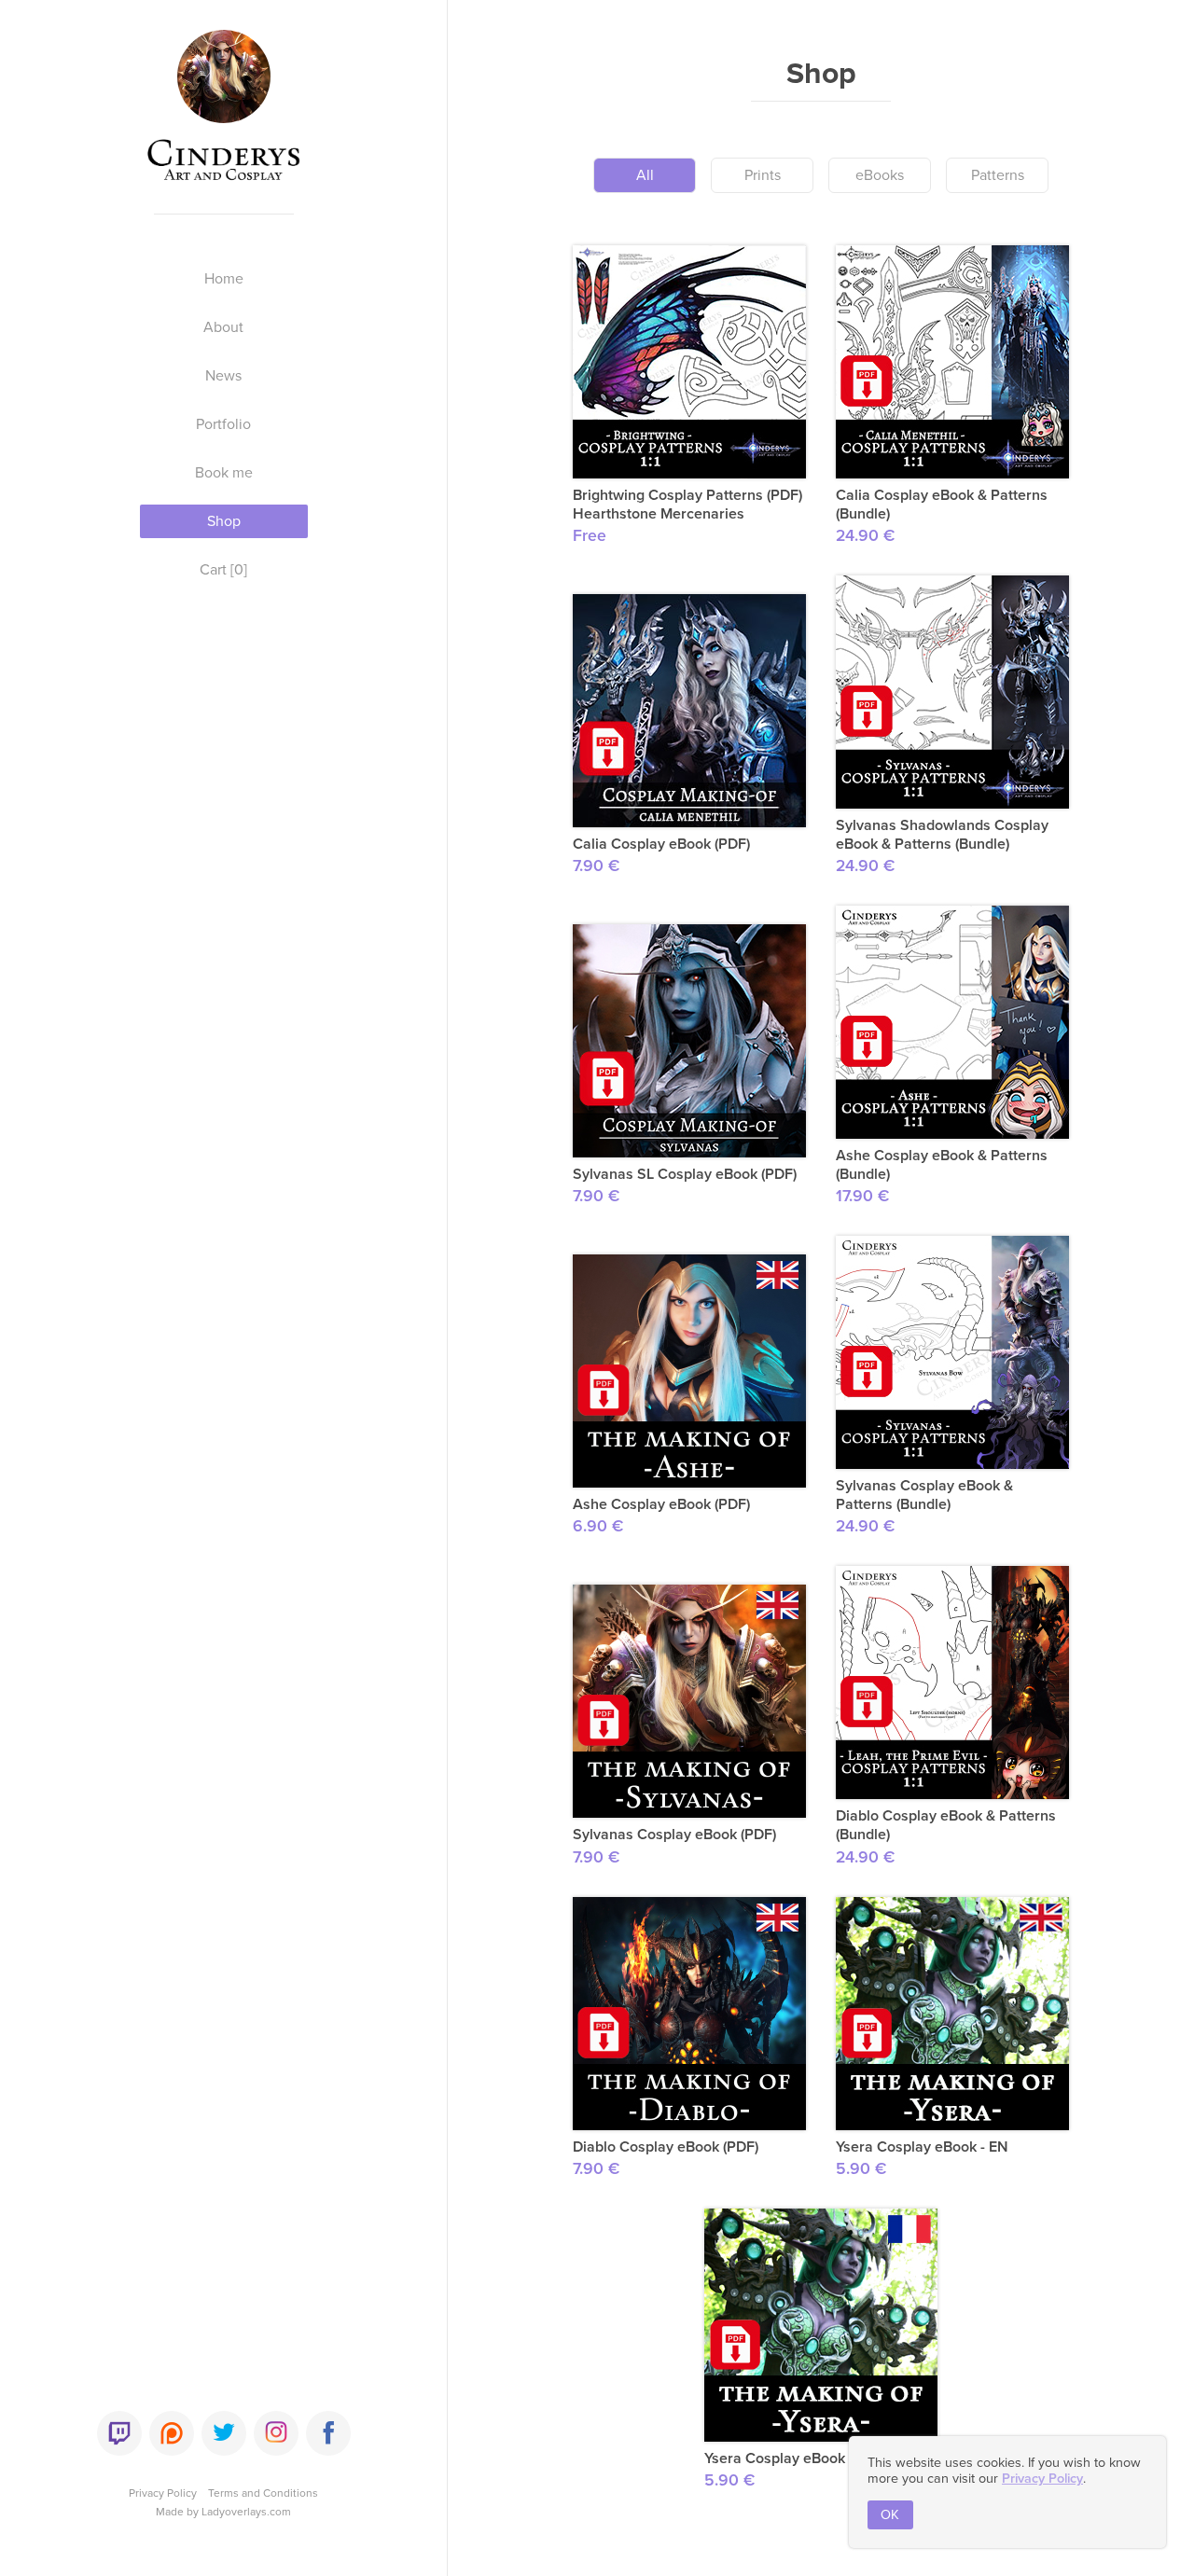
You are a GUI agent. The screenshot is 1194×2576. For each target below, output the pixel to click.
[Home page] (224, 114)
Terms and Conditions (263, 2493)
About (223, 327)
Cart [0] (223, 570)
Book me (224, 473)
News (223, 376)
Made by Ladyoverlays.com (223, 2512)
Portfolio (223, 424)
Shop (224, 521)
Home (224, 279)
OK (890, 2515)
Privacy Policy (163, 2493)
